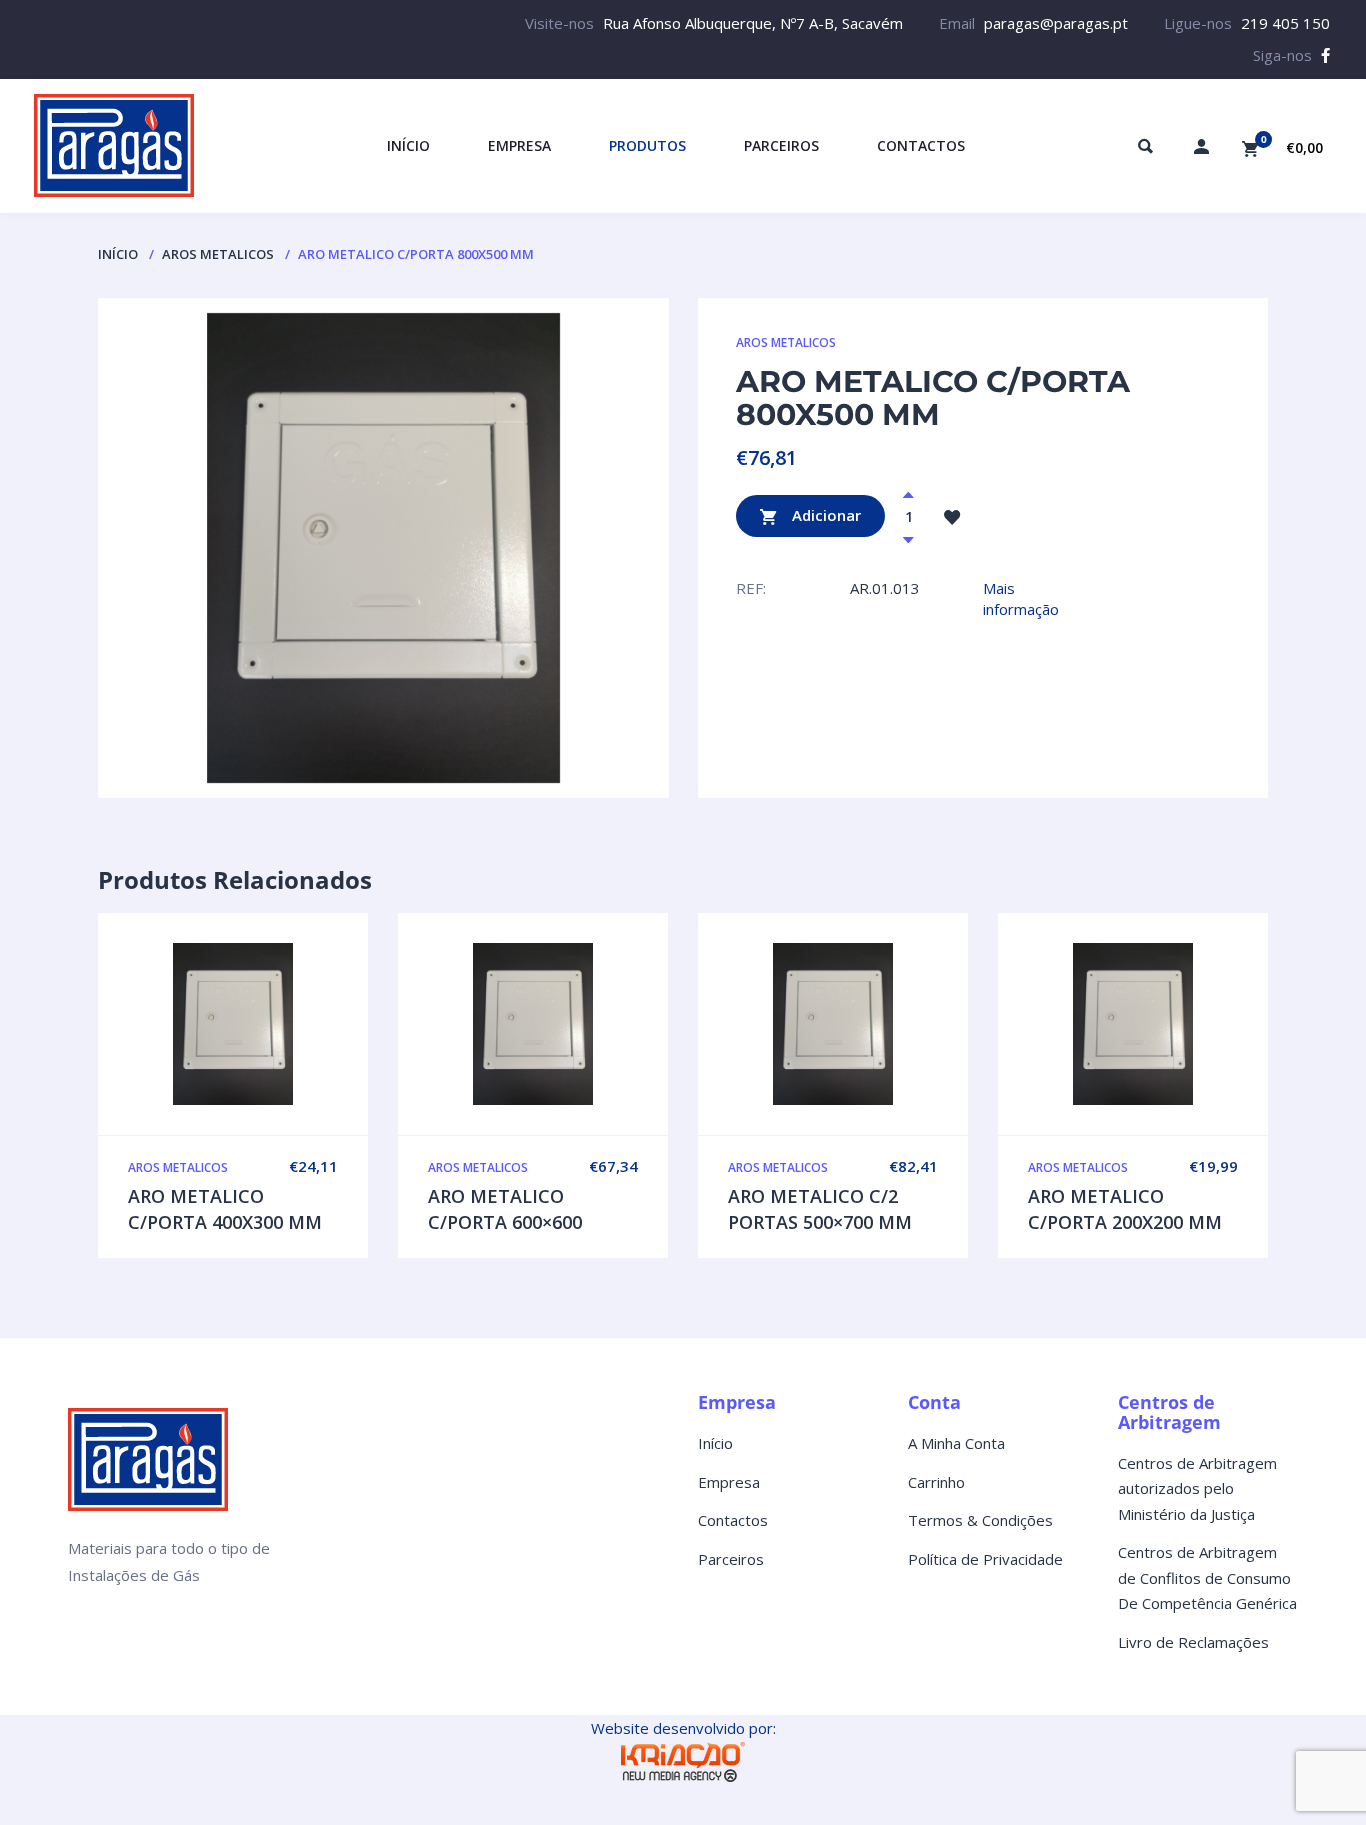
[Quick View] (233, 1024)
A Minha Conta (956, 1443)
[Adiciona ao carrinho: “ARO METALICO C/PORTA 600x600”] (575, 1024)
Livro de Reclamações (1193, 1642)
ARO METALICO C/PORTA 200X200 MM (1125, 1209)
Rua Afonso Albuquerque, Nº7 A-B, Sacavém (753, 23)
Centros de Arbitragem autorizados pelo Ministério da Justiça (1197, 1488)
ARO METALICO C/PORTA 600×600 (505, 1209)
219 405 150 (1285, 23)
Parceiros (731, 1559)
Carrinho (936, 1482)
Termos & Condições (980, 1520)
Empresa (729, 1482)
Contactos (733, 1520)
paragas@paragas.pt (1056, 23)
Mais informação (1021, 598)
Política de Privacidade (985, 1559)
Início (118, 254)
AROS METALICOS (218, 254)
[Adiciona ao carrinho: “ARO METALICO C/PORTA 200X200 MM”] (1175, 1024)
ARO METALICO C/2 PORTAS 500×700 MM (820, 1209)
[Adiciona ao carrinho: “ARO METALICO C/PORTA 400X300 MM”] (275, 1024)
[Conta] (1201, 146)
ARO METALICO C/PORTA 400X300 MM (225, 1209)
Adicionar (824, 514)
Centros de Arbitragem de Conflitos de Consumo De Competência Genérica (1207, 1577)
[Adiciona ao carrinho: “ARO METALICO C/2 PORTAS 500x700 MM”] (875, 1024)
